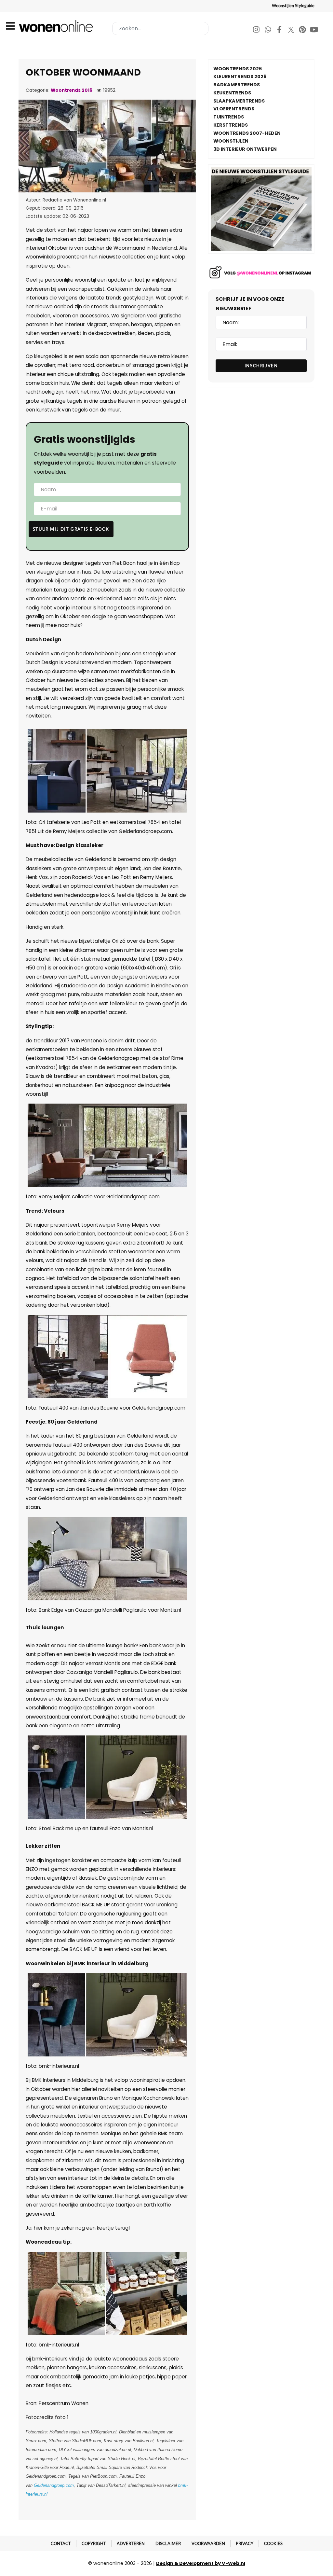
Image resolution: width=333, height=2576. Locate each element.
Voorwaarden (208, 2543)
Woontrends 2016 (72, 90)
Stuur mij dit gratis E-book (71, 529)
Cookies (273, 2543)
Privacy (245, 2543)
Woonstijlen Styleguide (293, 6)
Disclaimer (168, 2543)
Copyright (94, 2543)
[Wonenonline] (57, 26)
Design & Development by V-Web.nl (201, 2563)
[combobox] (160, 28)
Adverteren (131, 2543)
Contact (61, 2543)
